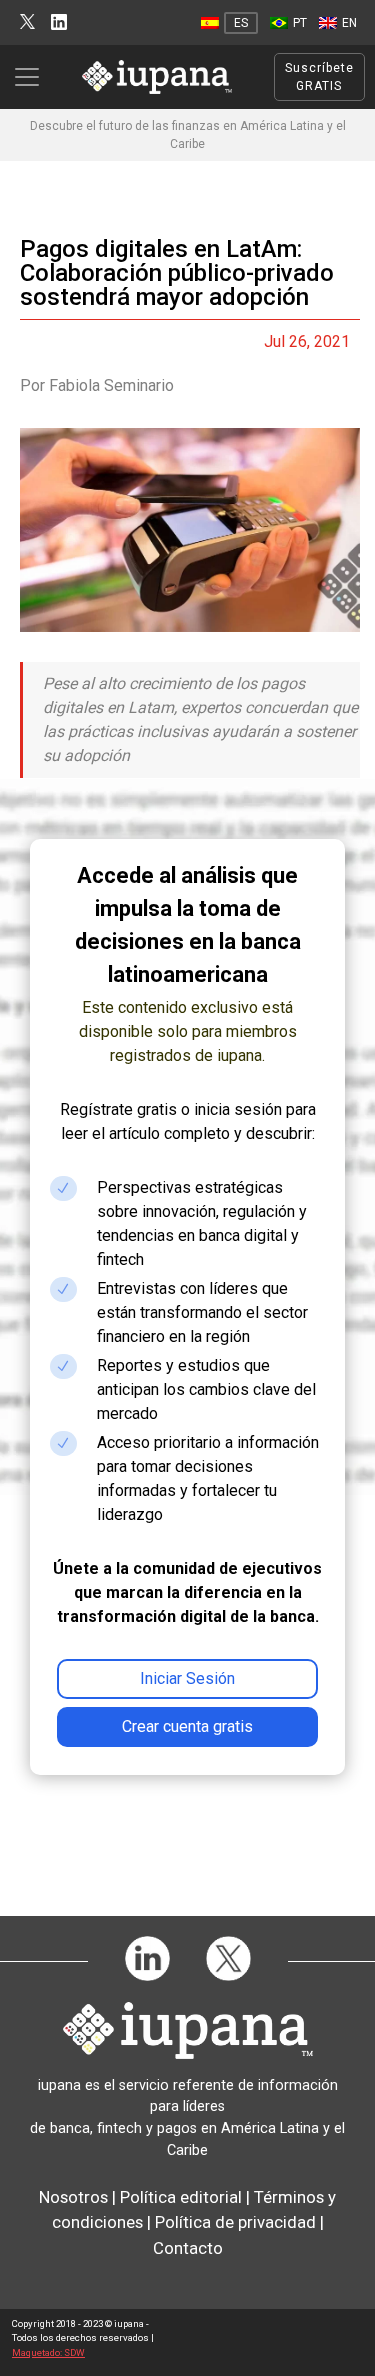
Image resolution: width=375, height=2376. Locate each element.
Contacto (188, 2248)
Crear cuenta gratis (187, 1726)
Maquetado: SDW (48, 2352)
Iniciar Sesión (187, 1678)
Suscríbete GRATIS (319, 77)
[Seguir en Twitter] (27, 22)
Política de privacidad (235, 2222)
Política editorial (181, 2197)
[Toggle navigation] (33, 77)
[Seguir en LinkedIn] (59, 22)
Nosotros (73, 2197)
